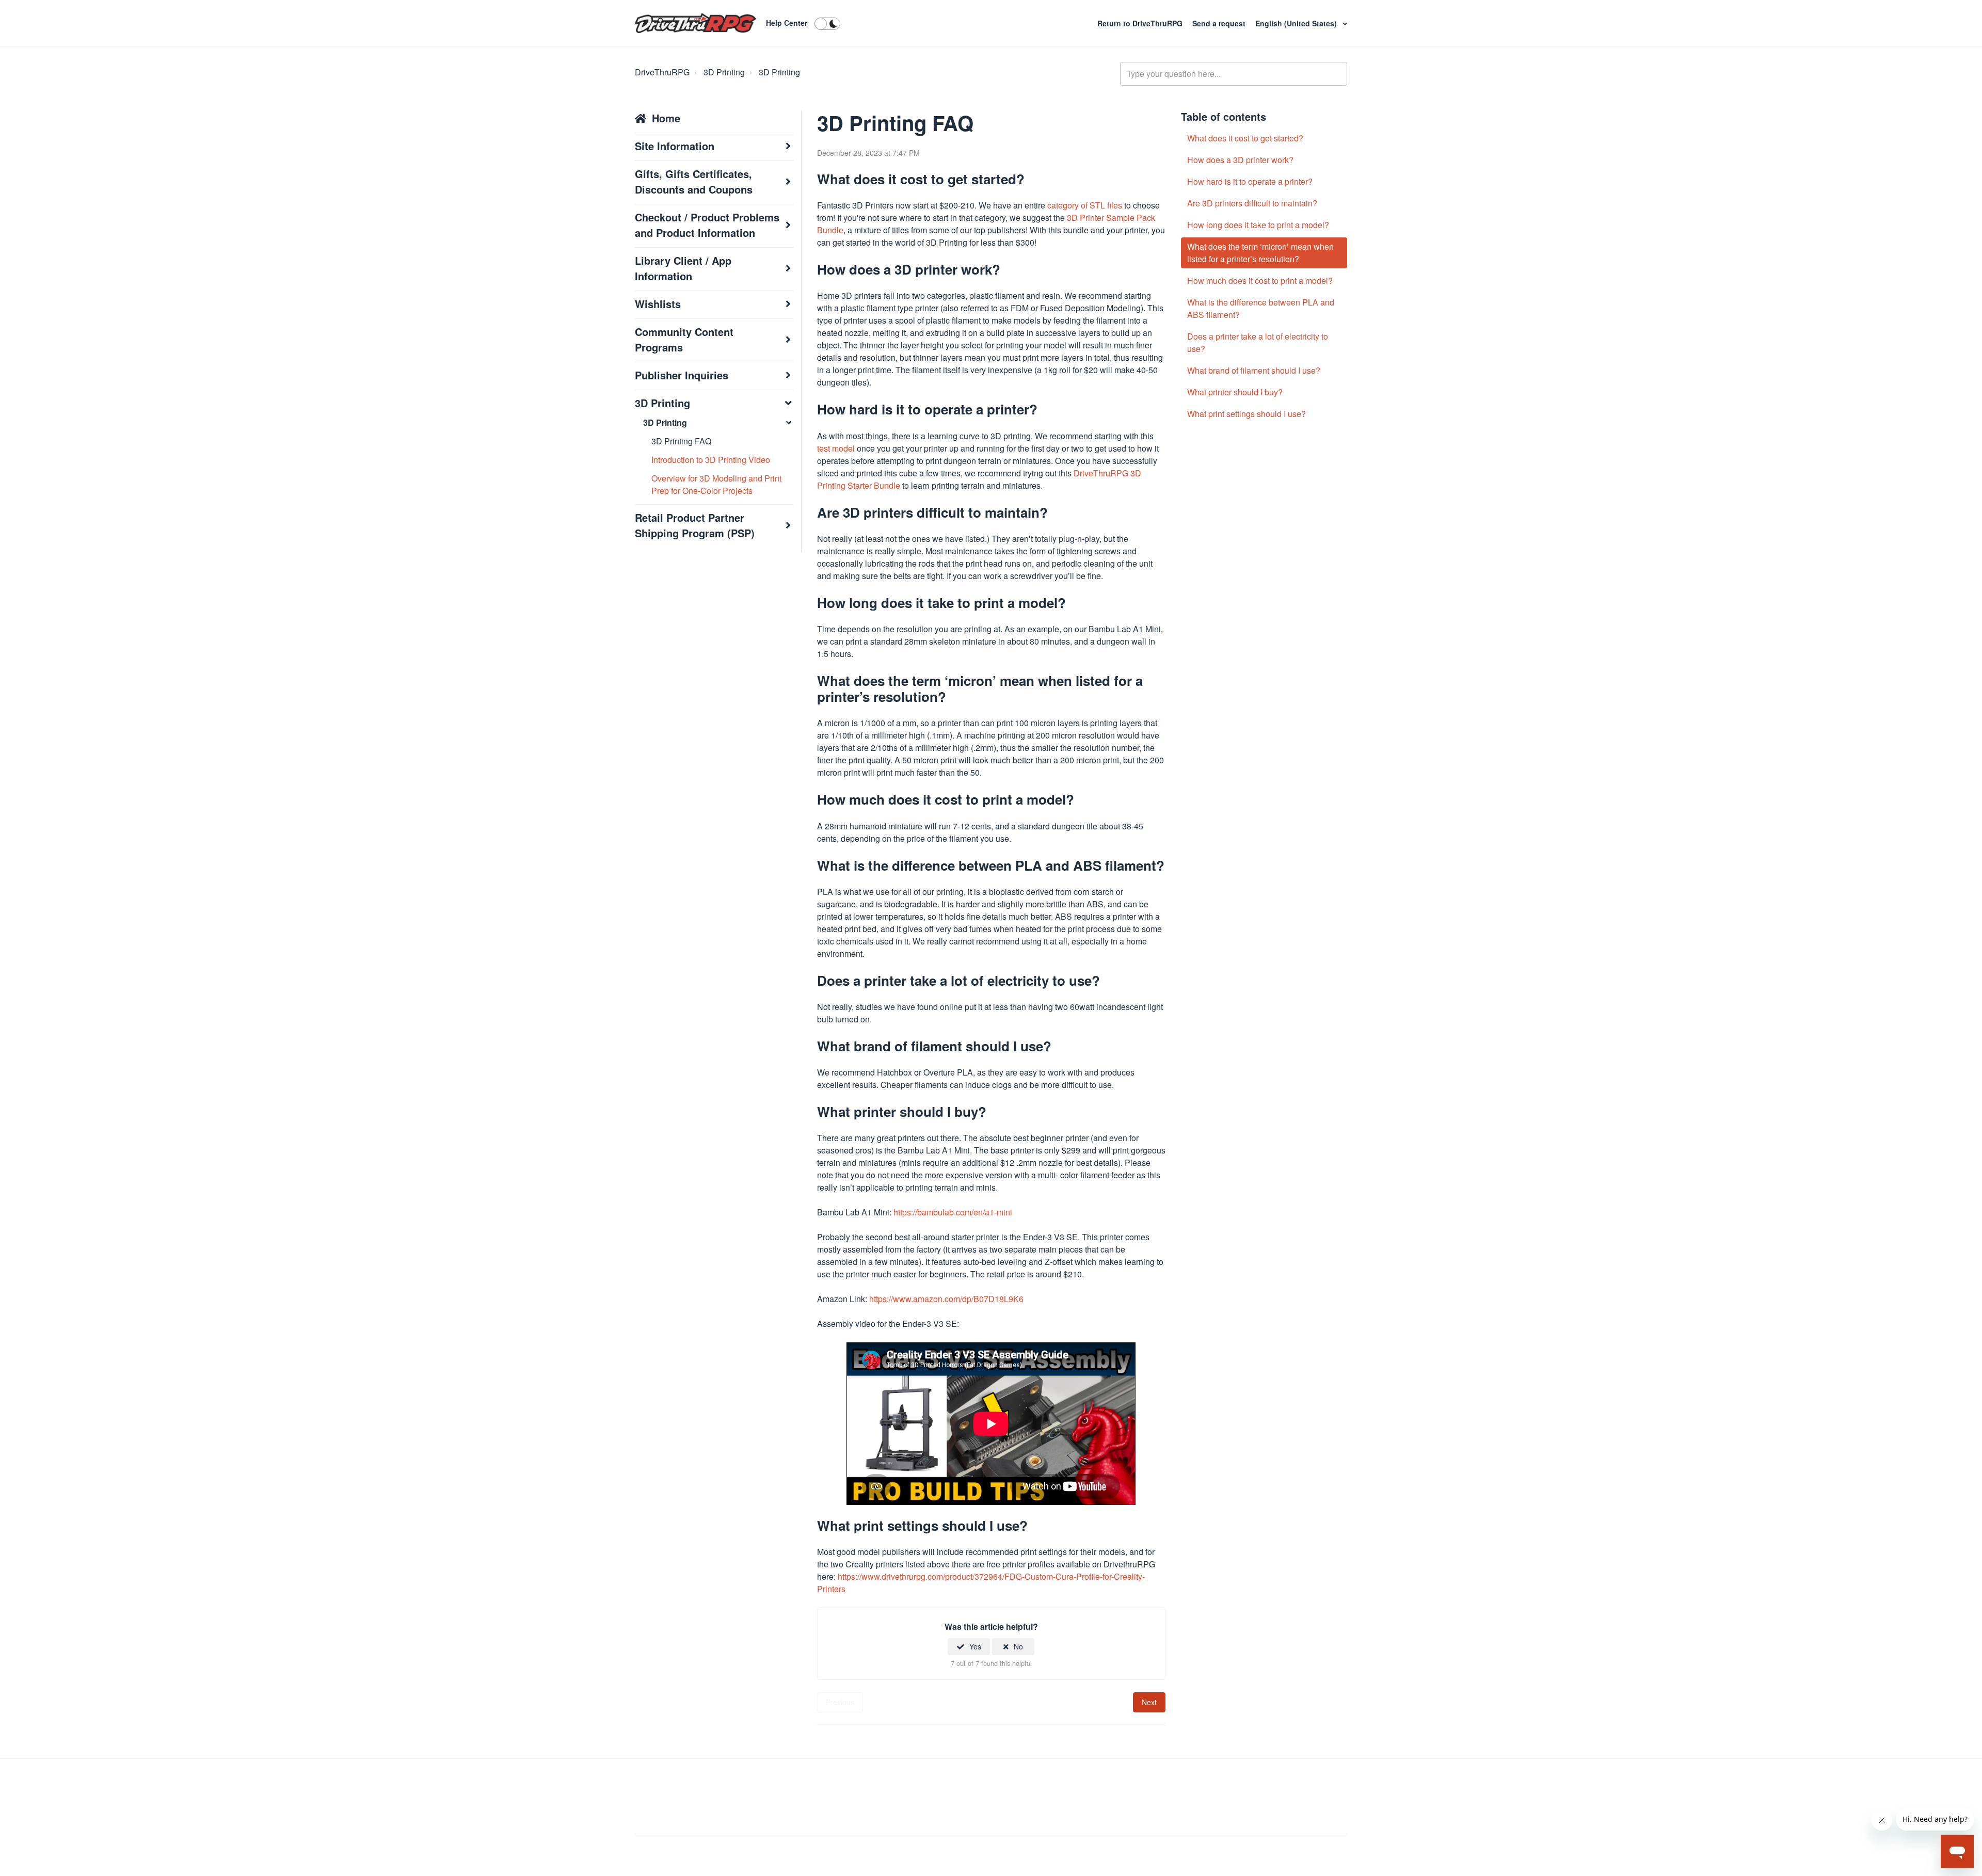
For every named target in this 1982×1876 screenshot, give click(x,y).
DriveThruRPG (662, 72)
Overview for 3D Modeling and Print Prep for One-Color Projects (716, 484)
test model (836, 448)
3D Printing (724, 72)
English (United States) (1297, 23)
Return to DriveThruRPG (1141, 23)
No (1018, 1646)
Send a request (1220, 23)
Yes (975, 1646)
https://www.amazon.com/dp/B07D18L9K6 (946, 1299)
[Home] (696, 23)
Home (666, 118)
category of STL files (1085, 205)
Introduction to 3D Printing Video (711, 460)
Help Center (787, 23)
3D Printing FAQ (681, 441)
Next (1149, 1702)
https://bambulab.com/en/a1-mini (953, 1212)
